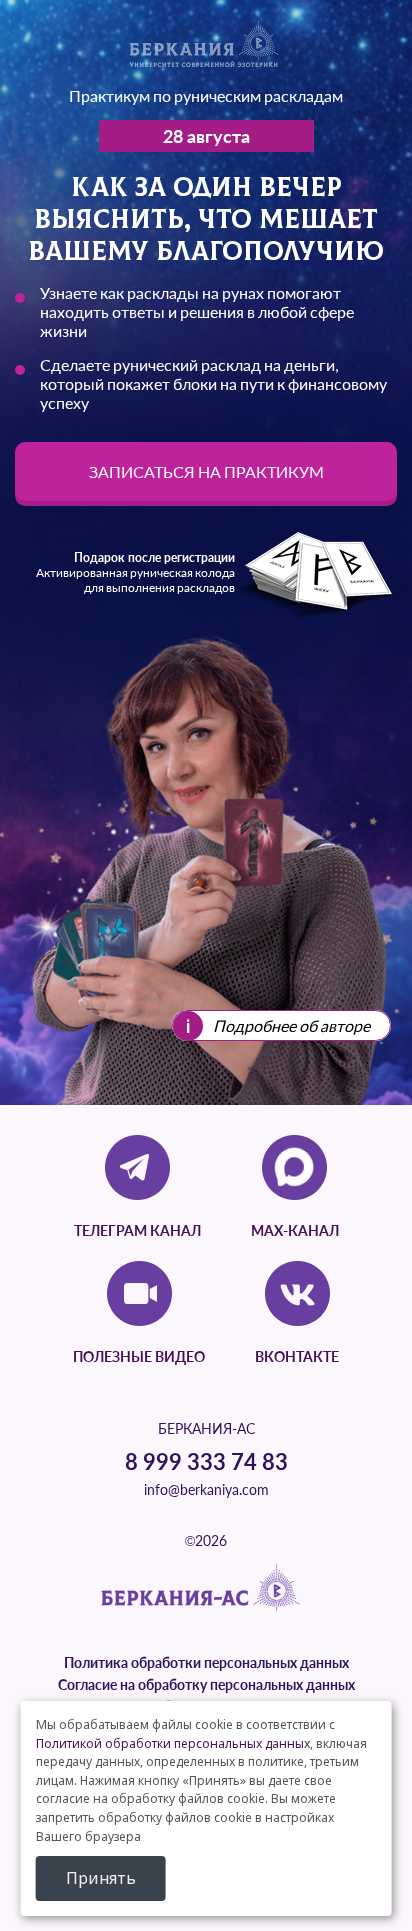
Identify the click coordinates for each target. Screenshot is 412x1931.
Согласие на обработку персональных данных (206, 1684)
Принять (101, 1878)
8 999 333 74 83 (206, 1461)
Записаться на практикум (206, 471)
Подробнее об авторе (291, 1025)
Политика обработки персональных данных (206, 1662)
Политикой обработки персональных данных (173, 1743)
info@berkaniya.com (206, 1489)
